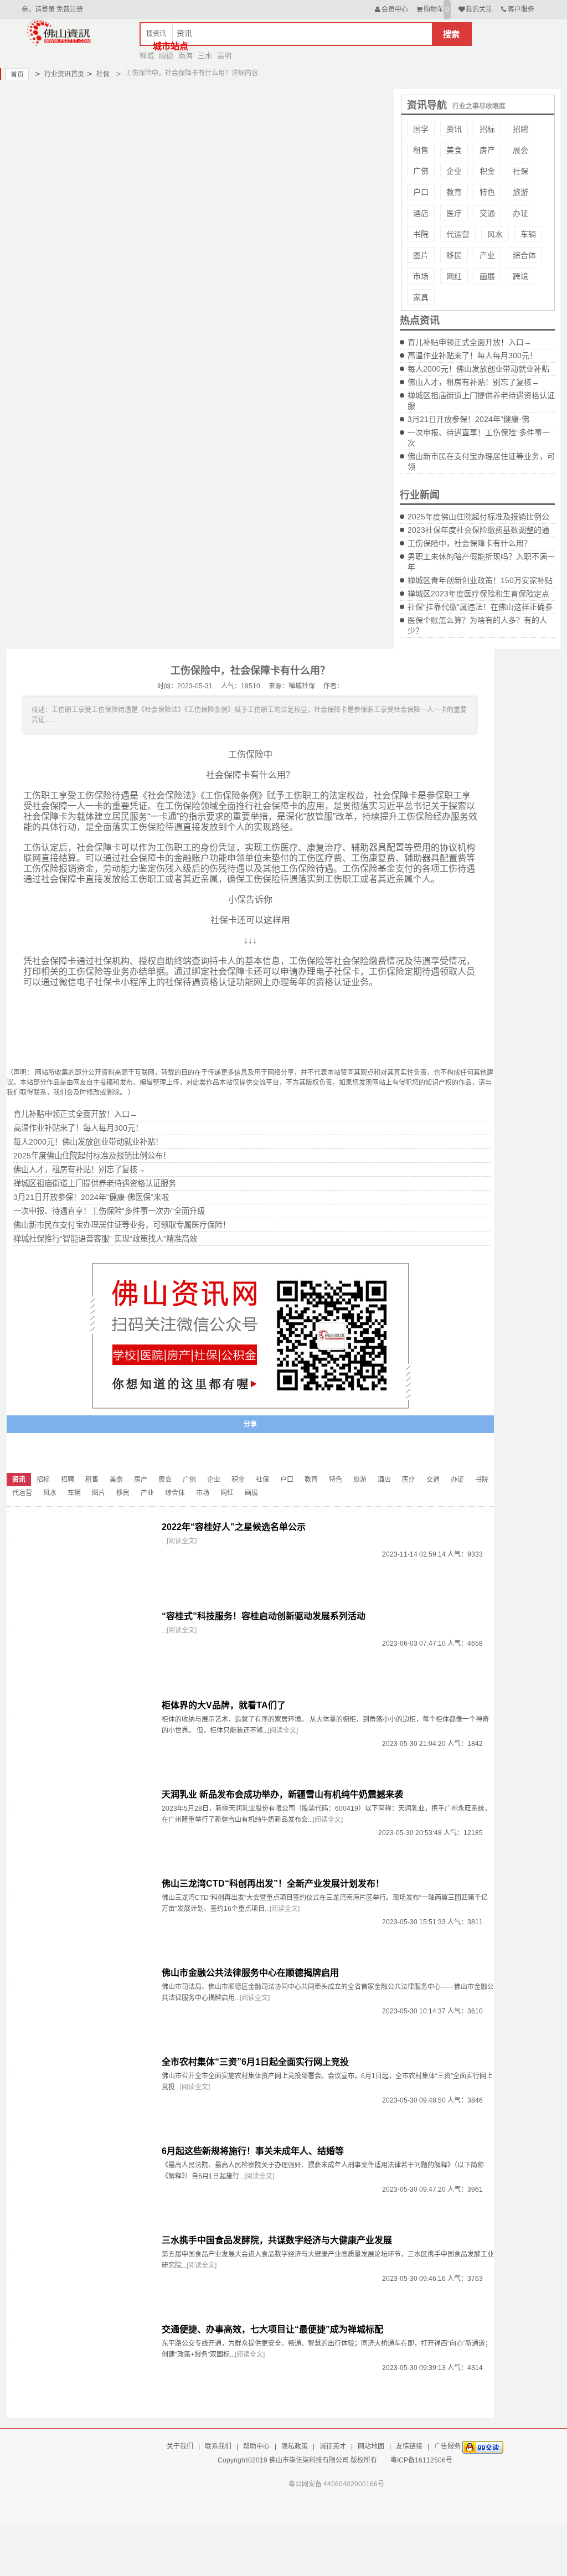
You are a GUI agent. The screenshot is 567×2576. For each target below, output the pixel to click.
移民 (454, 255)
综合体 (524, 255)
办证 (520, 213)
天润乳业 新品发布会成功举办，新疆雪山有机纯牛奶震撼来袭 (282, 1794)
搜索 (451, 34)
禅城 (147, 56)
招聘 (520, 129)
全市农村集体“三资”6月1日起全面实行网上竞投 (255, 2062)
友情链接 (409, 2446)
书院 (421, 234)
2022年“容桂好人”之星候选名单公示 (234, 1527)
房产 (487, 150)
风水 (495, 234)
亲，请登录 (38, 9)
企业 (454, 171)
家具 (421, 297)
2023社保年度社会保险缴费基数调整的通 (478, 530)
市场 (421, 276)
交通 (487, 213)
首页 (17, 75)
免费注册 (70, 9)
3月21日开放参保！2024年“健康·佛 (468, 419)
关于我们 (180, 2446)
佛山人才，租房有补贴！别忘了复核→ (473, 382)
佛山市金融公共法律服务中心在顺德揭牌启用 (250, 1973)
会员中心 (395, 9)
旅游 (520, 192)
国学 (421, 129)
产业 (487, 255)
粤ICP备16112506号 (421, 2460)
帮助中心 (256, 2446)
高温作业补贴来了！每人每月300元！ (472, 356)
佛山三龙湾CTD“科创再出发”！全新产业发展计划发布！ (273, 1884)
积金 (487, 171)
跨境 (520, 276)
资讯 (454, 129)
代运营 (458, 234)
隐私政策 (295, 2446)
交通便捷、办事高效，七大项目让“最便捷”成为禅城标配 (272, 2329)
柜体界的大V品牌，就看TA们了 (224, 1705)
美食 (454, 150)
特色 (487, 192)
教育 (454, 192)
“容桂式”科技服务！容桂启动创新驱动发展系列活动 (264, 1616)
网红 (454, 276)
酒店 (421, 213)
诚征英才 (333, 2446)
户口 (421, 192)
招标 (487, 129)
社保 (98, 74)
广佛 (421, 171)
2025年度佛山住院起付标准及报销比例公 (478, 517)
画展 (487, 276)
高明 (224, 56)
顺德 (166, 56)
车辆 (528, 234)
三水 (205, 56)
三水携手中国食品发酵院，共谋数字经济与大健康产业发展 (277, 2240)
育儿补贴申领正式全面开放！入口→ (470, 342)
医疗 (454, 213)
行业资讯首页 (60, 74)
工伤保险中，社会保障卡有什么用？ (470, 543)
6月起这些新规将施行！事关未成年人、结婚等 (253, 2151)
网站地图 (371, 2446)
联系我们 (218, 2446)
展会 (520, 150)
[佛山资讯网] (59, 32)
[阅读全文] (182, 1541)
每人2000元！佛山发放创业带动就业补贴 (478, 369)
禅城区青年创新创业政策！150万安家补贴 (480, 580)
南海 (185, 56)
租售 (421, 150)
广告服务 (447, 2446)
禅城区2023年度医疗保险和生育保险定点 (478, 594)
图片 (421, 255)
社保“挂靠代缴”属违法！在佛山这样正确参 (480, 607)
